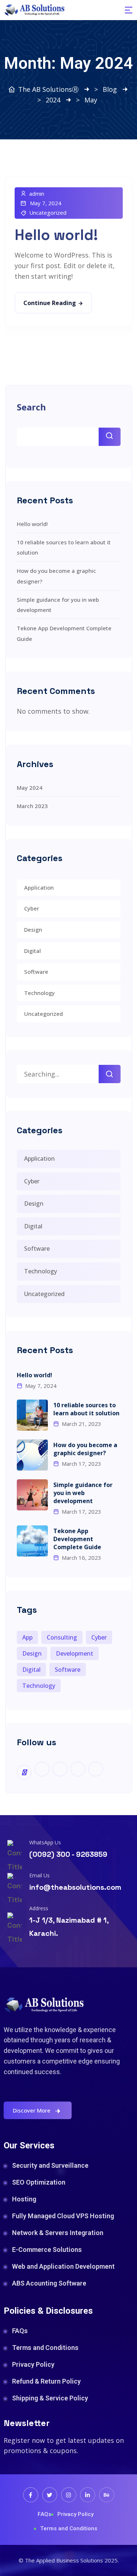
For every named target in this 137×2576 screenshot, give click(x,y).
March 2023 (32, 806)
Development (75, 1653)
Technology (39, 993)
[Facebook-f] (31, 2495)
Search (31, 407)
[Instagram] (69, 2495)
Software (36, 972)
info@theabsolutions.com (75, 1887)
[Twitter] (50, 2495)
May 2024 (30, 788)
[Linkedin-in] (88, 2495)
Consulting (62, 1637)
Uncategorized (48, 213)
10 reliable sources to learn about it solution (86, 1409)
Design (33, 930)
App (27, 1637)
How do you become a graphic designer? (85, 1449)
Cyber (32, 908)
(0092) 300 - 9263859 (68, 1854)
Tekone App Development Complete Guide (77, 1539)
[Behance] (107, 2495)
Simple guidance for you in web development (83, 1493)
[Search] (110, 1074)
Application (39, 887)
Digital (33, 951)
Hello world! (56, 235)
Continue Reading (50, 303)
